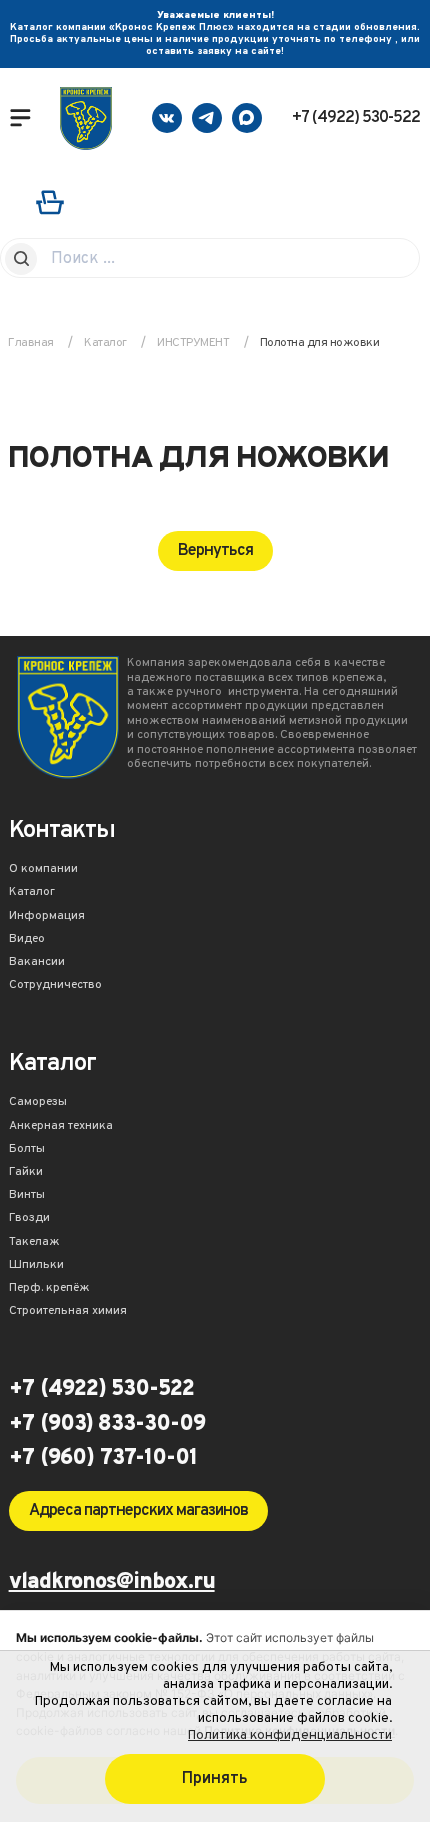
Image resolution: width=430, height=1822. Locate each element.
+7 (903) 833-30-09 (107, 1425)
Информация (47, 917)
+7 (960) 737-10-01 (103, 1459)
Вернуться (215, 551)
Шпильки (36, 1266)
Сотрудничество (55, 986)
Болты (27, 1150)
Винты (27, 1196)
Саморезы (38, 1103)
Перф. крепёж (49, 1289)
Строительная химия (68, 1312)
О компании (43, 870)
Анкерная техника (61, 1127)
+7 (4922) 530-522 (356, 118)
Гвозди (29, 1219)
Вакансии (37, 963)
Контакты (62, 832)
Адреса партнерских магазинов (138, 1511)
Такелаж (34, 1243)
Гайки (26, 1173)
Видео (27, 940)
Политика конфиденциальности (290, 1735)
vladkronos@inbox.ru (112, 1583)
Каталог (32, 893)
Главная (31, 343)
